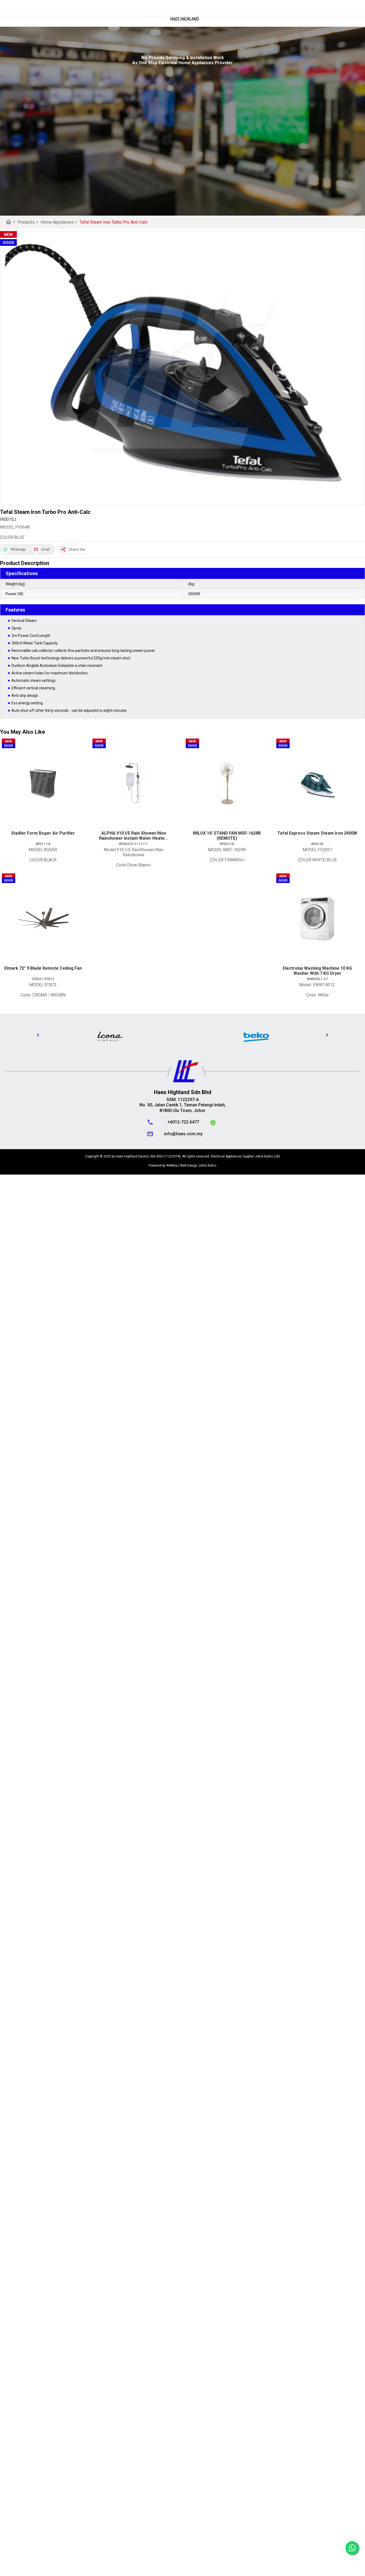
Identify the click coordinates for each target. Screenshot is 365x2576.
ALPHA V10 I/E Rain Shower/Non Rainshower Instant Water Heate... (133, 836)
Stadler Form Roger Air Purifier (43, 833)
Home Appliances (59, 222)
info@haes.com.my (183, 1134)
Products (28, 222)
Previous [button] (38, 1035)
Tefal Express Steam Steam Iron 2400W (317, 833)
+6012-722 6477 (183, 1122)
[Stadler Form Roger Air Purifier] (43, 784)
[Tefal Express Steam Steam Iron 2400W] (317, 784)
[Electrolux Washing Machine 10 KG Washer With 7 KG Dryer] (317, 919)
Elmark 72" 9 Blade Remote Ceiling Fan (43, 968)
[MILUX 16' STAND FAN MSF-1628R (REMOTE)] (227, 784)
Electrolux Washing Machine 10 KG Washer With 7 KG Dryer (317, 971)
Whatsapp (18, 549)
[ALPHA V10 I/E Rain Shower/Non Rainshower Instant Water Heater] (133, 784)
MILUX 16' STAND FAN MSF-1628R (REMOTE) (227, 836)
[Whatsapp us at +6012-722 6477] (213, 1123)
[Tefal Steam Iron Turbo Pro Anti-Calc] (183, 368)
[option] (110, 1036)
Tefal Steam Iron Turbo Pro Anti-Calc (114, 222)
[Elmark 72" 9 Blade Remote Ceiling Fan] (43, 919)
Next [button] (327, 1035)
